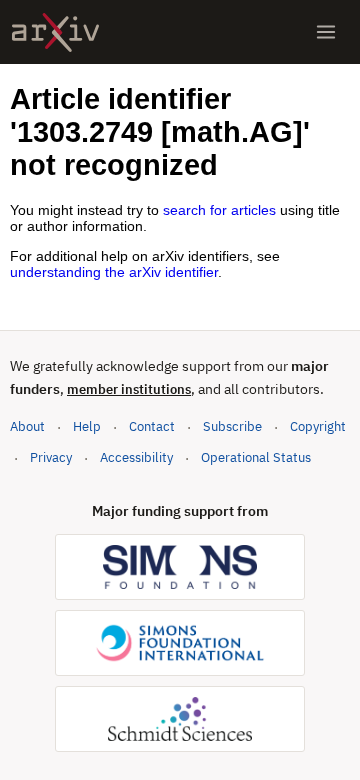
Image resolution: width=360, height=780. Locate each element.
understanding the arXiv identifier (114, 272)
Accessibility (136, 457)
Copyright (318, 426)
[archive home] (55, 32)
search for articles (219, 210)
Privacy (51, 457)
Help (87, 426)
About (27, 426)
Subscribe (232, 426)
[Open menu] (326, 32)
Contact (152, 426)
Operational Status (256, 457)
